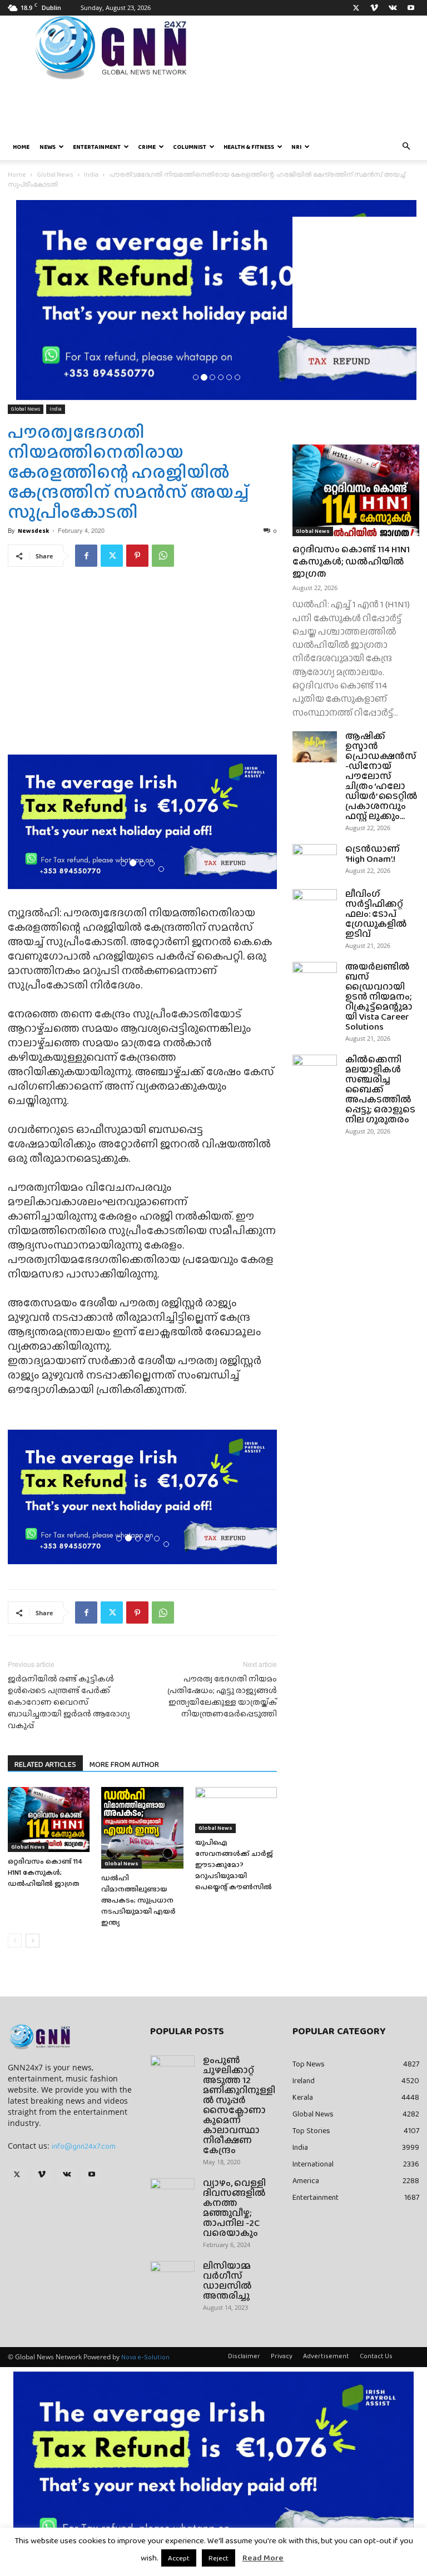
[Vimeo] (374, 8)
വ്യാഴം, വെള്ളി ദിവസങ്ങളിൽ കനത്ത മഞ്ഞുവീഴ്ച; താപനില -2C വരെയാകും (234, 2208)
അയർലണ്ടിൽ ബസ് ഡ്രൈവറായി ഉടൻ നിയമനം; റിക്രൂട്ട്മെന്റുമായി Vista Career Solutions (379, 997)
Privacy (282, 2356)
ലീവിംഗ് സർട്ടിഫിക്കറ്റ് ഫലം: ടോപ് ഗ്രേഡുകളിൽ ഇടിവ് (376, 914)
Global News (55, 174)
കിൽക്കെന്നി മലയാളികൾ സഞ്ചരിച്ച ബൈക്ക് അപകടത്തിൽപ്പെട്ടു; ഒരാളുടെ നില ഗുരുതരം (380, 1089)
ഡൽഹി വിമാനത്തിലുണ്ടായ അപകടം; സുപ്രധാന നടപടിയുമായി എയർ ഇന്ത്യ (138, 1900)
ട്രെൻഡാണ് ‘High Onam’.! (373, 854)
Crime (147, 147)
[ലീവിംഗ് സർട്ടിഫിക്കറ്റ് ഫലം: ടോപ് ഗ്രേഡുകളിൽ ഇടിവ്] (315, 905)
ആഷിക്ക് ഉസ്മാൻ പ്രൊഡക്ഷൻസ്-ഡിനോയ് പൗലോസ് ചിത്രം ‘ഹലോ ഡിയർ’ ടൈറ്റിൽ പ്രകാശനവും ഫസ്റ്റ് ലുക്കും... (381, 776)
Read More (263, 2558)
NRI (296, 147)
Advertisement (326, 2356)
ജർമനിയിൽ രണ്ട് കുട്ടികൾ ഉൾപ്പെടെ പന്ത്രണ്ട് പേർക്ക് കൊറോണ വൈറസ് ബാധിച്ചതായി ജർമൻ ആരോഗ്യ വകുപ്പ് (69, 1702)
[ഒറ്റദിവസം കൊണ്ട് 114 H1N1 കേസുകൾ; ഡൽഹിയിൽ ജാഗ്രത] (49, 1820)
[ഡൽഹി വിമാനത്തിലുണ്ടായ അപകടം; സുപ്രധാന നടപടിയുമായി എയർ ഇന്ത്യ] (142, 1828)
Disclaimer (244, 2356)
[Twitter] (356, 8)
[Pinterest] (137, 556)
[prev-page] (15, 1941)
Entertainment (97, 147)
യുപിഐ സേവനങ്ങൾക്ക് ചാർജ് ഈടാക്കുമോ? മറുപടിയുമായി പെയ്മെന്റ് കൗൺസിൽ (234, 1864)
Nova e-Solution (145, 2357)
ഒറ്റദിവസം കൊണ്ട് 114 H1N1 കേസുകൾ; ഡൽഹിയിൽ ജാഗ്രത (45, 1872)
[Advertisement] (356, 272)
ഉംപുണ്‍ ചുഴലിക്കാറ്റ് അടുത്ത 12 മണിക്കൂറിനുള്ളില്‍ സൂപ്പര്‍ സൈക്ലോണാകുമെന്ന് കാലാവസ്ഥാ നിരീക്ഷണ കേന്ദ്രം (239, 2105)
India (91, 174)
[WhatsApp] (163, 556)
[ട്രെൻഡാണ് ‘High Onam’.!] (315, 860)
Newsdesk (33, 531)
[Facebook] (86, 556)
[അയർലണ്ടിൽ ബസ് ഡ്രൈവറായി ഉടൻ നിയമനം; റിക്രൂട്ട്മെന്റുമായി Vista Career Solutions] (315, 977)
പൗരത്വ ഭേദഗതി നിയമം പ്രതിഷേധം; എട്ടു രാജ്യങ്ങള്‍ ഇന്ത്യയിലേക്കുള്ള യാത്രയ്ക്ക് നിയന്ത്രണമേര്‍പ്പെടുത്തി (222, 1696)
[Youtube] (411, 8)
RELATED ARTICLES (45, 1764)
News (48, 147)
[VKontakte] (393, 8)
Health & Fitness (249, 147)
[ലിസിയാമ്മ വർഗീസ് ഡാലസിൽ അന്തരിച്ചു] (172, 2277)
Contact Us (376, 2356)
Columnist (190, 147)
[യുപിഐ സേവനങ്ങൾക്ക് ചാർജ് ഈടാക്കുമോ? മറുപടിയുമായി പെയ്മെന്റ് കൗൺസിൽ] (236, 1810)
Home (21, 147)
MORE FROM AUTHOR (124, 1764)
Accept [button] (179, 2558)
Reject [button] (219, 2558)
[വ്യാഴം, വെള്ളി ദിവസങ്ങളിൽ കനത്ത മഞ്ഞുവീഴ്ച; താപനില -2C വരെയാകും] (172, 2194)
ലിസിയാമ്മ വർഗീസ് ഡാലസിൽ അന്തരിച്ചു (227, 2281)
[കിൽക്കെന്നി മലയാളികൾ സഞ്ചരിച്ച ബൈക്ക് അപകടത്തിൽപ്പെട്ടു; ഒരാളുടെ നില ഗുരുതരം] (315, 1070)
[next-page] (33, 1941)
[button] (406, 147)
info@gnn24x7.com (84, 2146)
